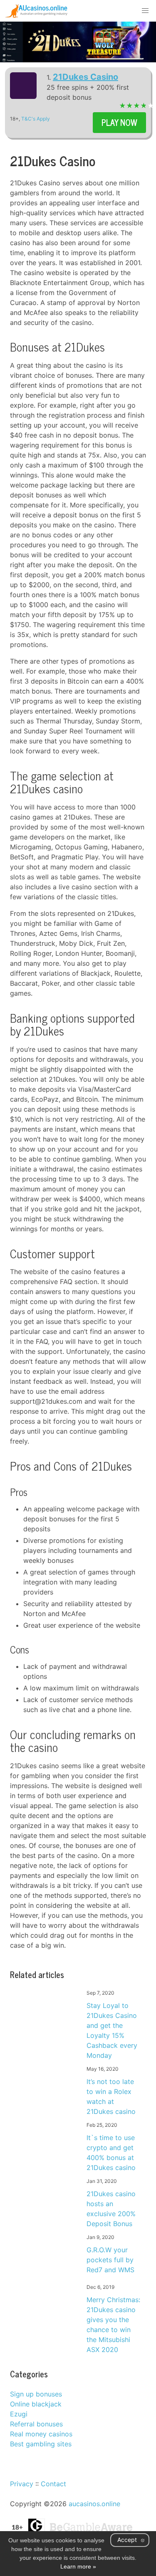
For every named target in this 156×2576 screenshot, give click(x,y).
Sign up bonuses (36, 2394)
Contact (53, 2484)
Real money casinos (41, 2434)
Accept (127, 2540)
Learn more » (78, 2566)
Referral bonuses (36, 2424)
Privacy (22, 2484)
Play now (119, 122)
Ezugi (19, 2414)
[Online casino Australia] (36, 11)
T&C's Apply (36, 119)
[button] (145, 11)
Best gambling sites (41, 2444)
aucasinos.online (94, 2504)
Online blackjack (36, 2404)
